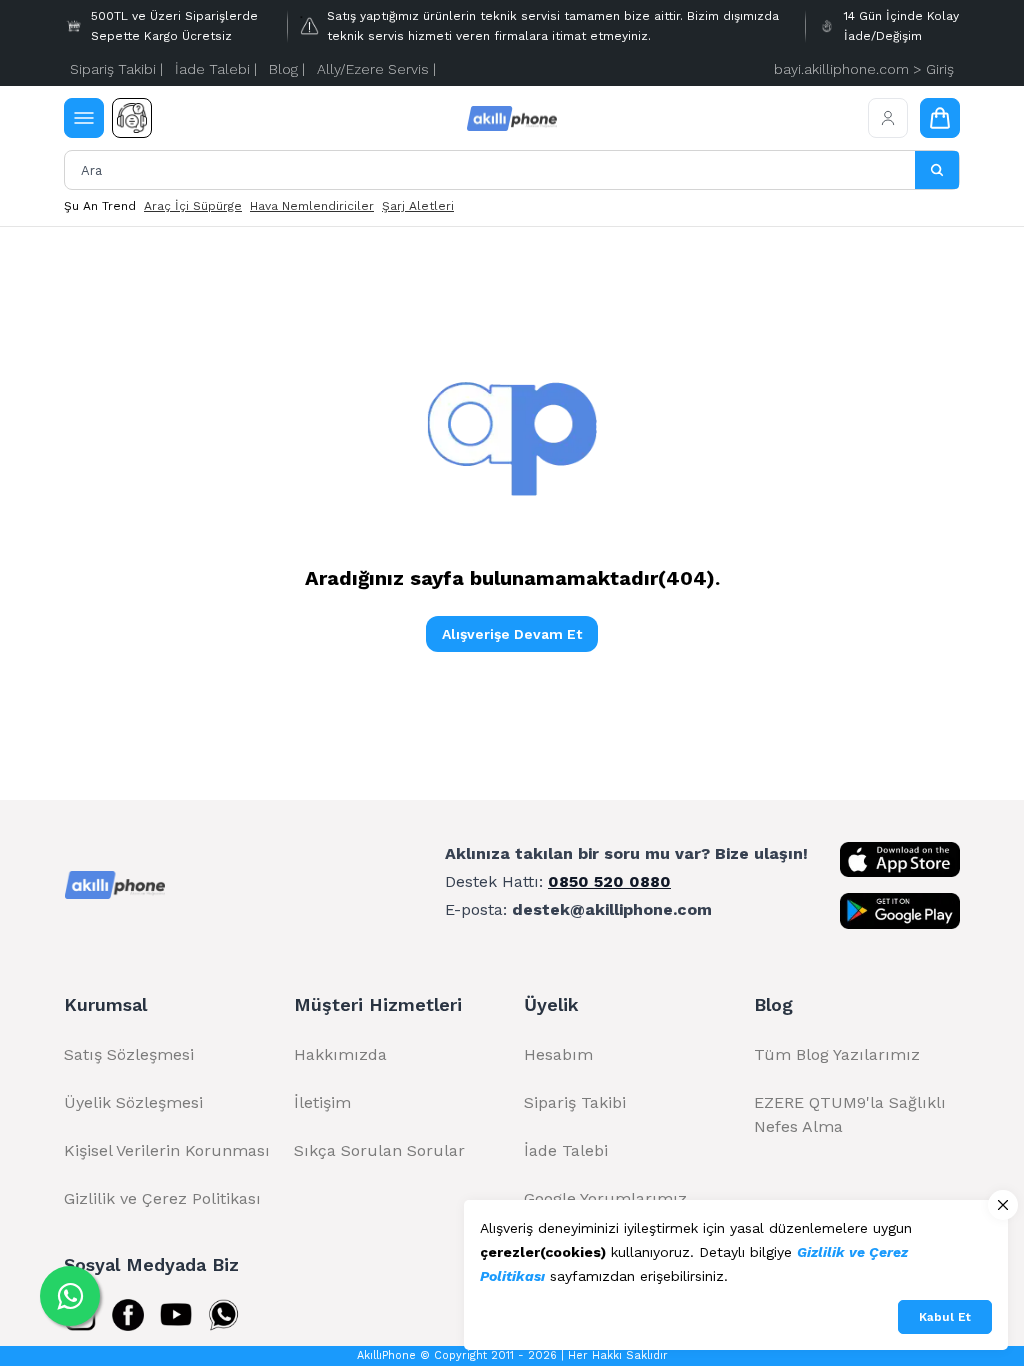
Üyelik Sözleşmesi (133, 1102)
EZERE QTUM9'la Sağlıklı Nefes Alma (850, 1114)
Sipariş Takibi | (116, 69)
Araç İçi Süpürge (193, 206)
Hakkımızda (340, 1054)
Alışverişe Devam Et (512, 634)
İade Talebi (566, 1150)
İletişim (322, 1102)
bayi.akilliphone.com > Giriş (864, 69)
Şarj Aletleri (418, 206)
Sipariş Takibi (575, 1102)
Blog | (287, 69)
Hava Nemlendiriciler (312, 206)
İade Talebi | (216, 69)
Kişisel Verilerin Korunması (167, 1150)
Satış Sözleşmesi (129, 1054)
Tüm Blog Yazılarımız (837, 1054)
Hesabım (558, 1054)
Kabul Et (945, 1317)
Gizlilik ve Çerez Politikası (162, 1198)
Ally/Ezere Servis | (376, 69)
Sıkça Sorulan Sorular (379, 1150)
